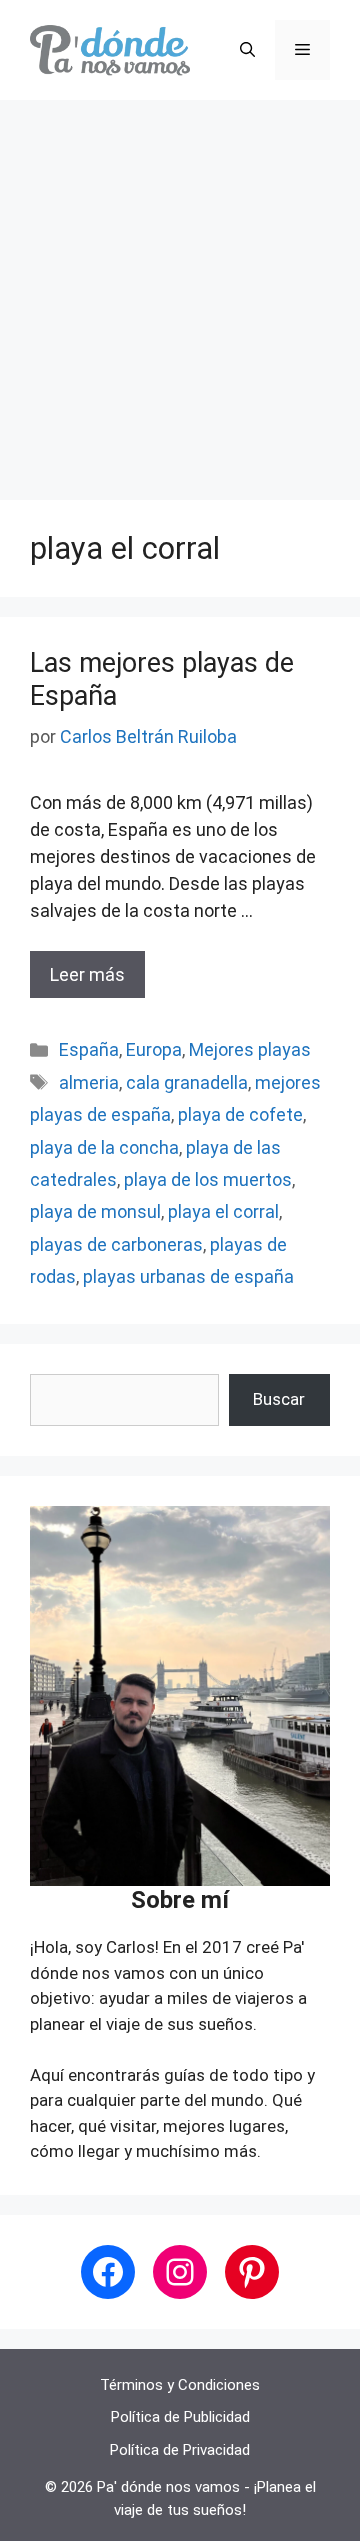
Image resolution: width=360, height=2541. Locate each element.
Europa (154, 1049)
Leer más (87, 974)
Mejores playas (250, 1049)
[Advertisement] (180, 290)
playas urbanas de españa (188, 1276)
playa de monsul (95, 1211)
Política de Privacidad (180, 2450)
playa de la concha (104, 1147)
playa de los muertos (208, 1179)
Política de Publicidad (180, 2417)
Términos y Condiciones (180, 2385)
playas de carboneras (116, 1244)
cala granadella (187, 1082)
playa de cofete (240, 1114)
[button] (247, 50)
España (89, 1049)
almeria (89, 1082)
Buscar (279, 1399)
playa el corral (223, 1211)
